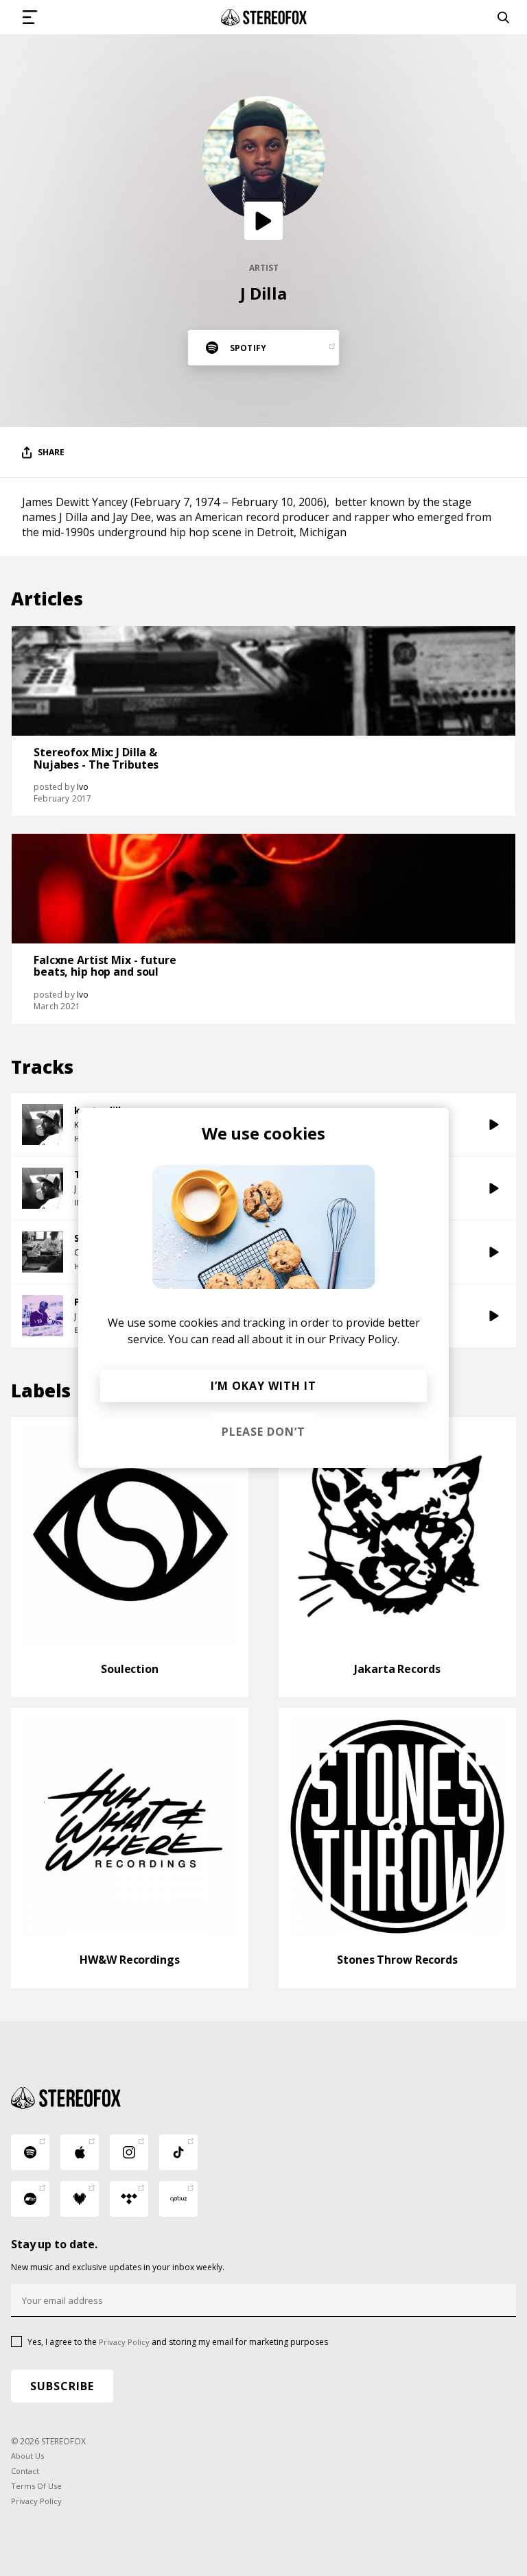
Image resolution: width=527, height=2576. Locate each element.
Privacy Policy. (364, 1339)
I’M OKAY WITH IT (263, 1386)
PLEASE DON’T (263, 1432)
